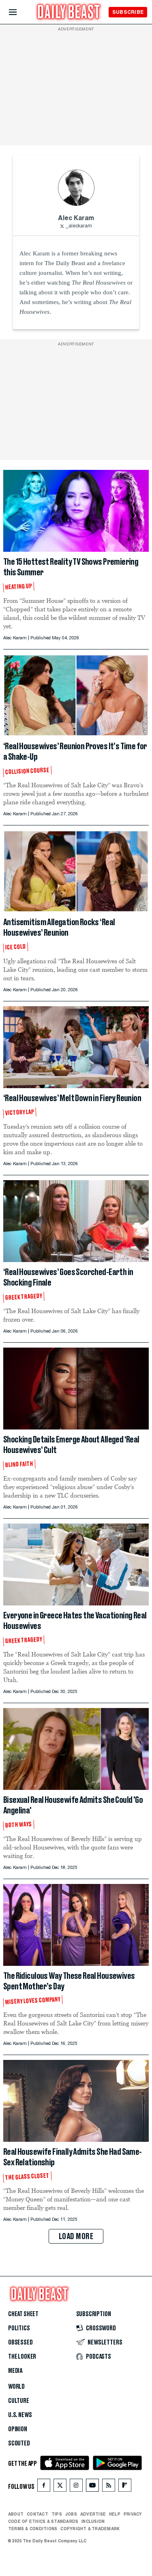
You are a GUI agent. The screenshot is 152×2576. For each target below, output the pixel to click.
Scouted (19, 2443)
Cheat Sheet (23, 2314)
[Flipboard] (125, 2487)
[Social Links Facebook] (44, 2487)
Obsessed (20, 2342)
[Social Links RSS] (109, 2487)
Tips (57, 2514)
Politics (19, 2328)
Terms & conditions (33, 2529)
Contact (37, 2514)
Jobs (71, 2514)
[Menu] (20, 12)
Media (15, 2371)
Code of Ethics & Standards (43, 2521)
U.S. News (20, 2415)
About (16, 2514)
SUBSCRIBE (128, 12)
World (16, 2387)
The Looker (22, 2357)
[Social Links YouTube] (92, 2487)
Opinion (18, 2429)
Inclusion (93, 2521)
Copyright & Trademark (90, 2529)
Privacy (133, 2514)
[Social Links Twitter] (60, 2487)
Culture (19, 2401)
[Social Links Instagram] (76, 2487)
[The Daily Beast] (69, 13)
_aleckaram (79, 226)
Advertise (93, 2514)
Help (115, 2514)
